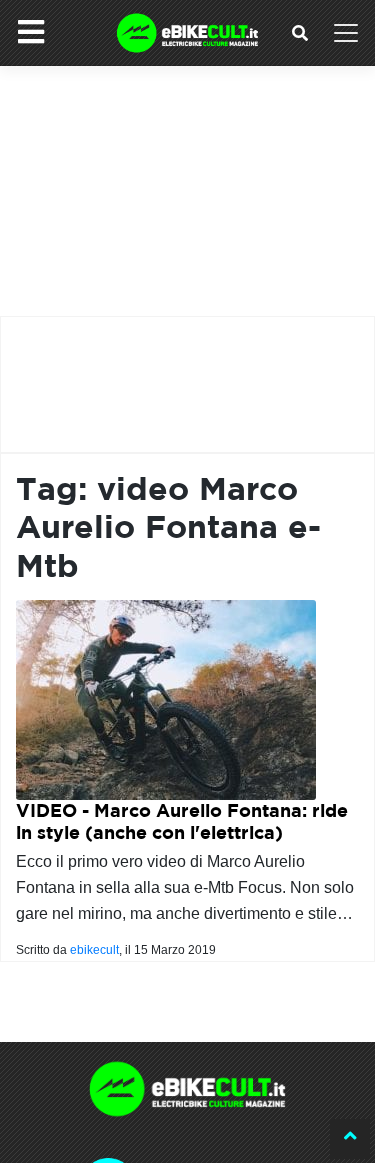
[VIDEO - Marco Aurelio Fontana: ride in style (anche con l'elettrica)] (166, 698)
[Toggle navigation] (346, 33)
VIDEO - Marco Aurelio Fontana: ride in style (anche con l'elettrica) (182, 821)
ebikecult (94, 950)
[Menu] (31, 32)
